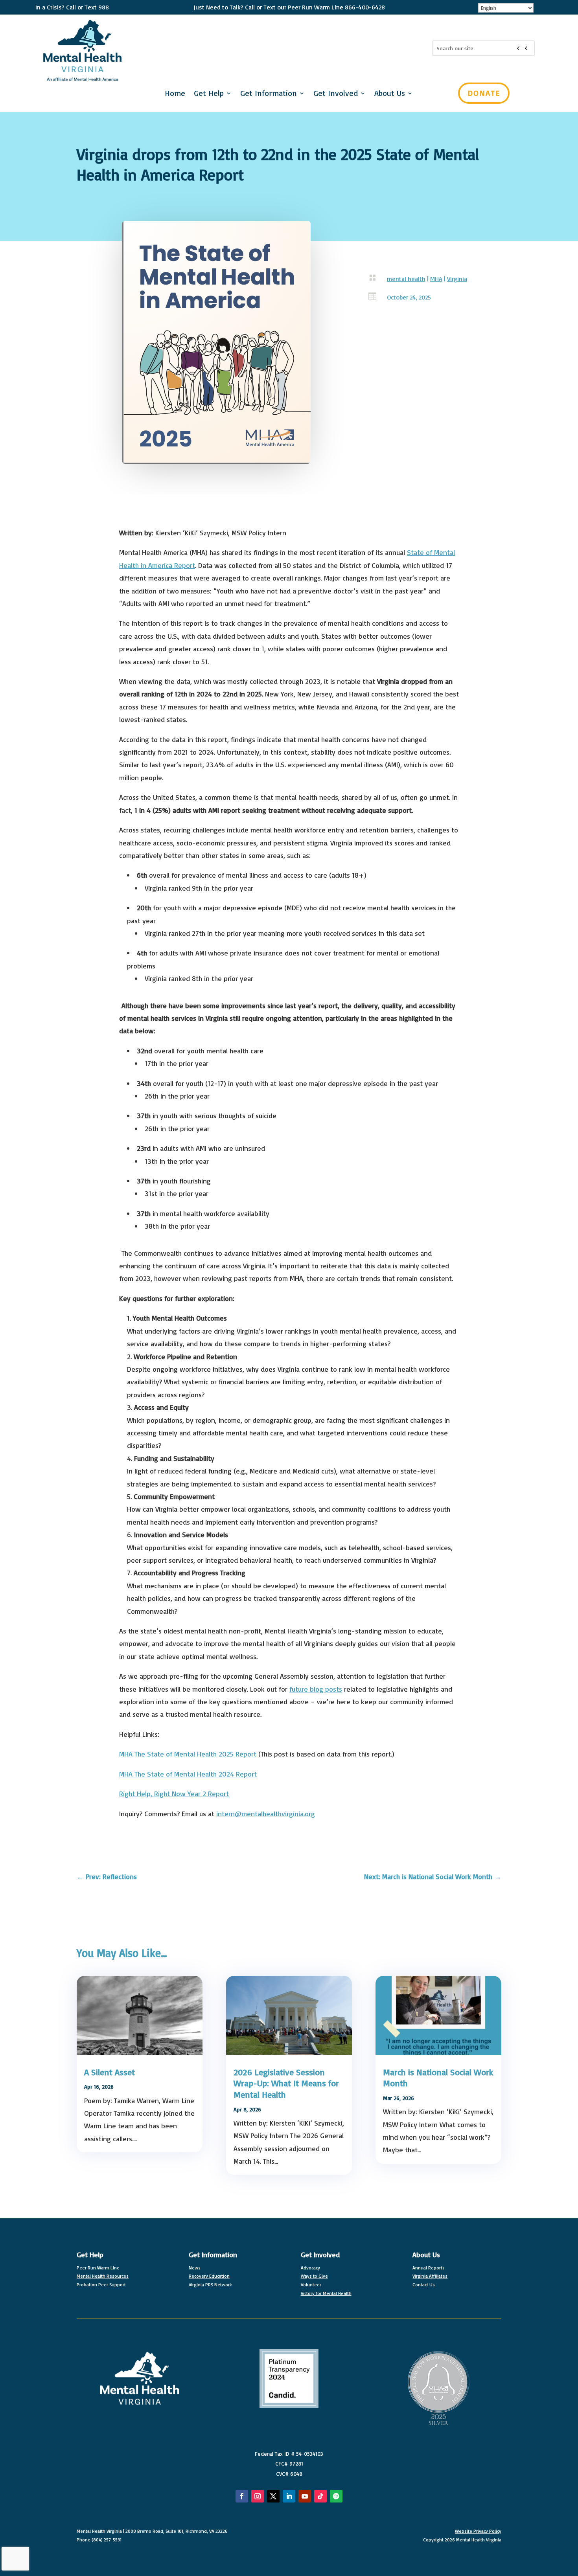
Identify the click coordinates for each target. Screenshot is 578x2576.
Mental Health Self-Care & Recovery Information (424, 244)
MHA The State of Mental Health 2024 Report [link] (188, 1774)
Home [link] (175, 94)
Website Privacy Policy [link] (478, 2531)
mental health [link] (406, 279)
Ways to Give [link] (314, 2276)
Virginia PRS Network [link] (210, 2285)
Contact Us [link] (424, 2285)
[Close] (568, 10)
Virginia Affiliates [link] (430, 2276)
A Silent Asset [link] (110, 2072)
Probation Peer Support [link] (101, 2285)
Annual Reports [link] (429, 2268)
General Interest (380, 232)
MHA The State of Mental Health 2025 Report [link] (188, 1754)
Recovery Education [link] (209, 2276)
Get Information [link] (269, 94)
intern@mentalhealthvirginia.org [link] (266, 1813)
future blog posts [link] (316, 1689)
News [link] (195, 2268)
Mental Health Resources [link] (103, 2276)
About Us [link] (426, 2254)
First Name (357, 117)
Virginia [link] (457, 279)
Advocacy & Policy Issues (393, 207)
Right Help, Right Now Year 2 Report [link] (174, 1793)
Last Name (356, 156)
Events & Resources (386, 220)
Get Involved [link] (320, 2254)
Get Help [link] (209, 94)
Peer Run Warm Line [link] (98, 2268)
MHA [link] (436, 279)
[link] (107, 1877)
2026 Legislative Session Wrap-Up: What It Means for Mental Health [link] (286, 2083)
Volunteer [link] (311, 2285)
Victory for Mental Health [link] (326, 2293)
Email (349, 79)
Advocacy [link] (310, 2268)
